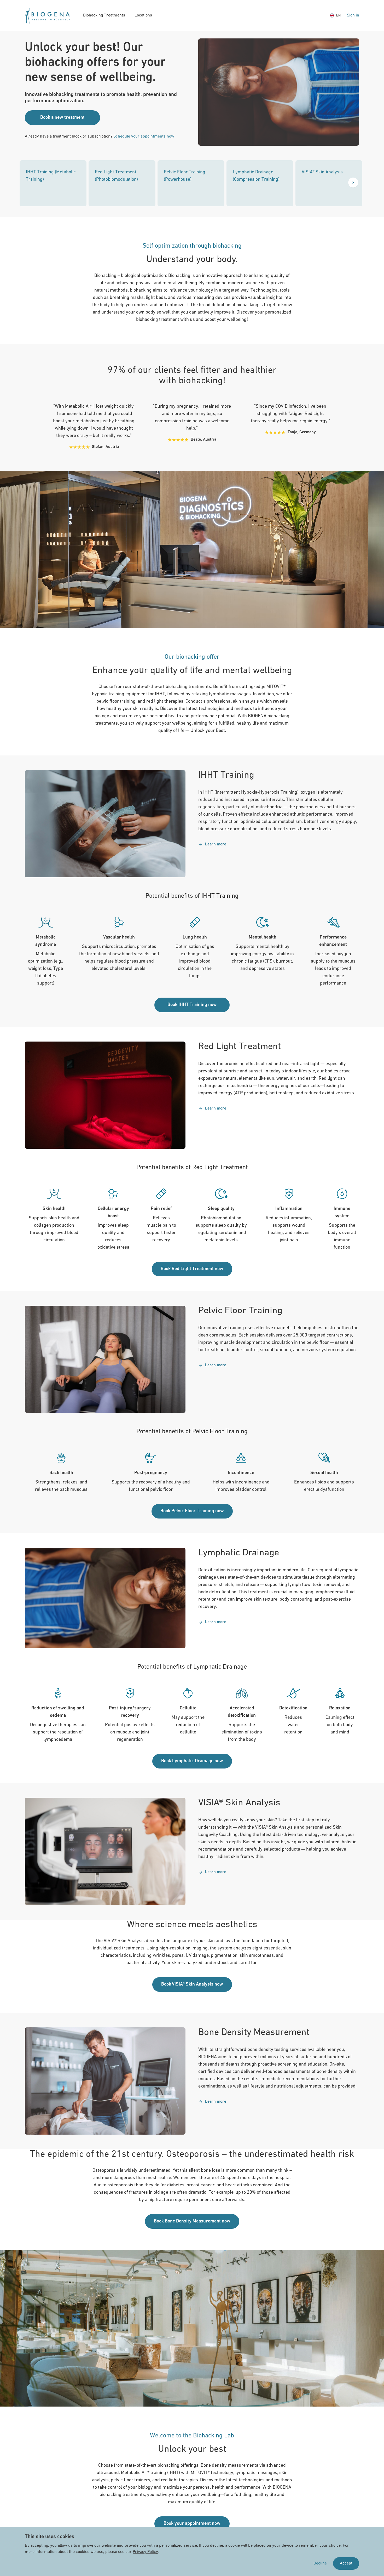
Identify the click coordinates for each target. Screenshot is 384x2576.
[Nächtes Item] (353, 183)
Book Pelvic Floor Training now (192, 1511)
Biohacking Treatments (104, 15)
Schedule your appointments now (144, 137)
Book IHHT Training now (192, 1005)
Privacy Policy (145, 2552)
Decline (320, 2563)
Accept (346, 2563)
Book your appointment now (192, 2524)
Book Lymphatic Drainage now (192, 1761)
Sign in (353, 15)
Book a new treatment (62, 118)
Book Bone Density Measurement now (192, 2221)
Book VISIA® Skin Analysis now (192, 1984)
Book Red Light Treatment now (192, 1269)
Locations (143, 15)
